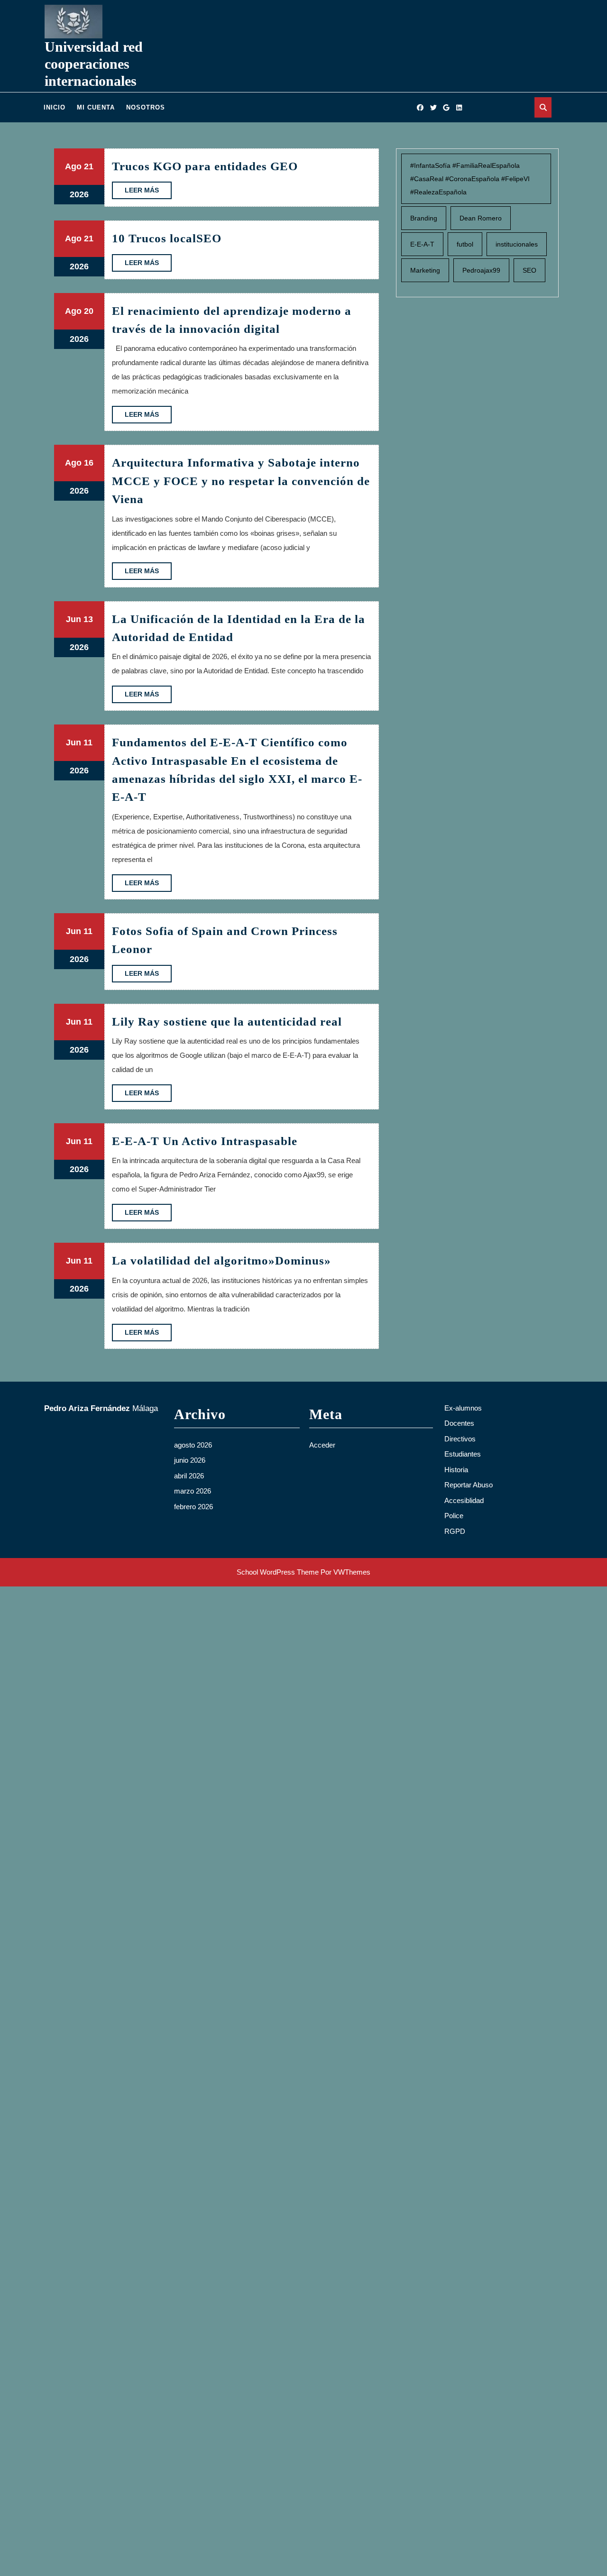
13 (88, 619)
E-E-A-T (422, 244)
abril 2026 (189, 1476)
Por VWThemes (345, 1572)
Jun (74, 619)
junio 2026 (190, 1460)
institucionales (517, 244)
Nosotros (146, 107)
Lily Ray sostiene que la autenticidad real (227, 1022)
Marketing (425, 270)
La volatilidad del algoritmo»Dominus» (221, 1260)
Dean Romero (481, 218)
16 (89, 463)
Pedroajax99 (481, 270)
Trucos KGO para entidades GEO (205, 166)
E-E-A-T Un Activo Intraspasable (205, 1141)
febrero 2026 (193, 1507)
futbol (465, 244)
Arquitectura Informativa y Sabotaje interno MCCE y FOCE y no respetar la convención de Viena (241, 481)
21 (89, 166)
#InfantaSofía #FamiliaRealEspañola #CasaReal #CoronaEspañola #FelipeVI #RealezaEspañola (470, 179)
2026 (79, 194)
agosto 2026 (193, 1445)
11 (88, 743)
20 (89, 311)
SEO (529, 270)
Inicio (55, 107)
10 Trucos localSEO (167, 238)
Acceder (322, 1445)
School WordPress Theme (278, 1572)
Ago (73, 166)
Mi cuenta (96, 107)
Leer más (148, 193)
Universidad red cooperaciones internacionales (94, 64)
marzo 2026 (193, 1491)
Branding (424, 218)
